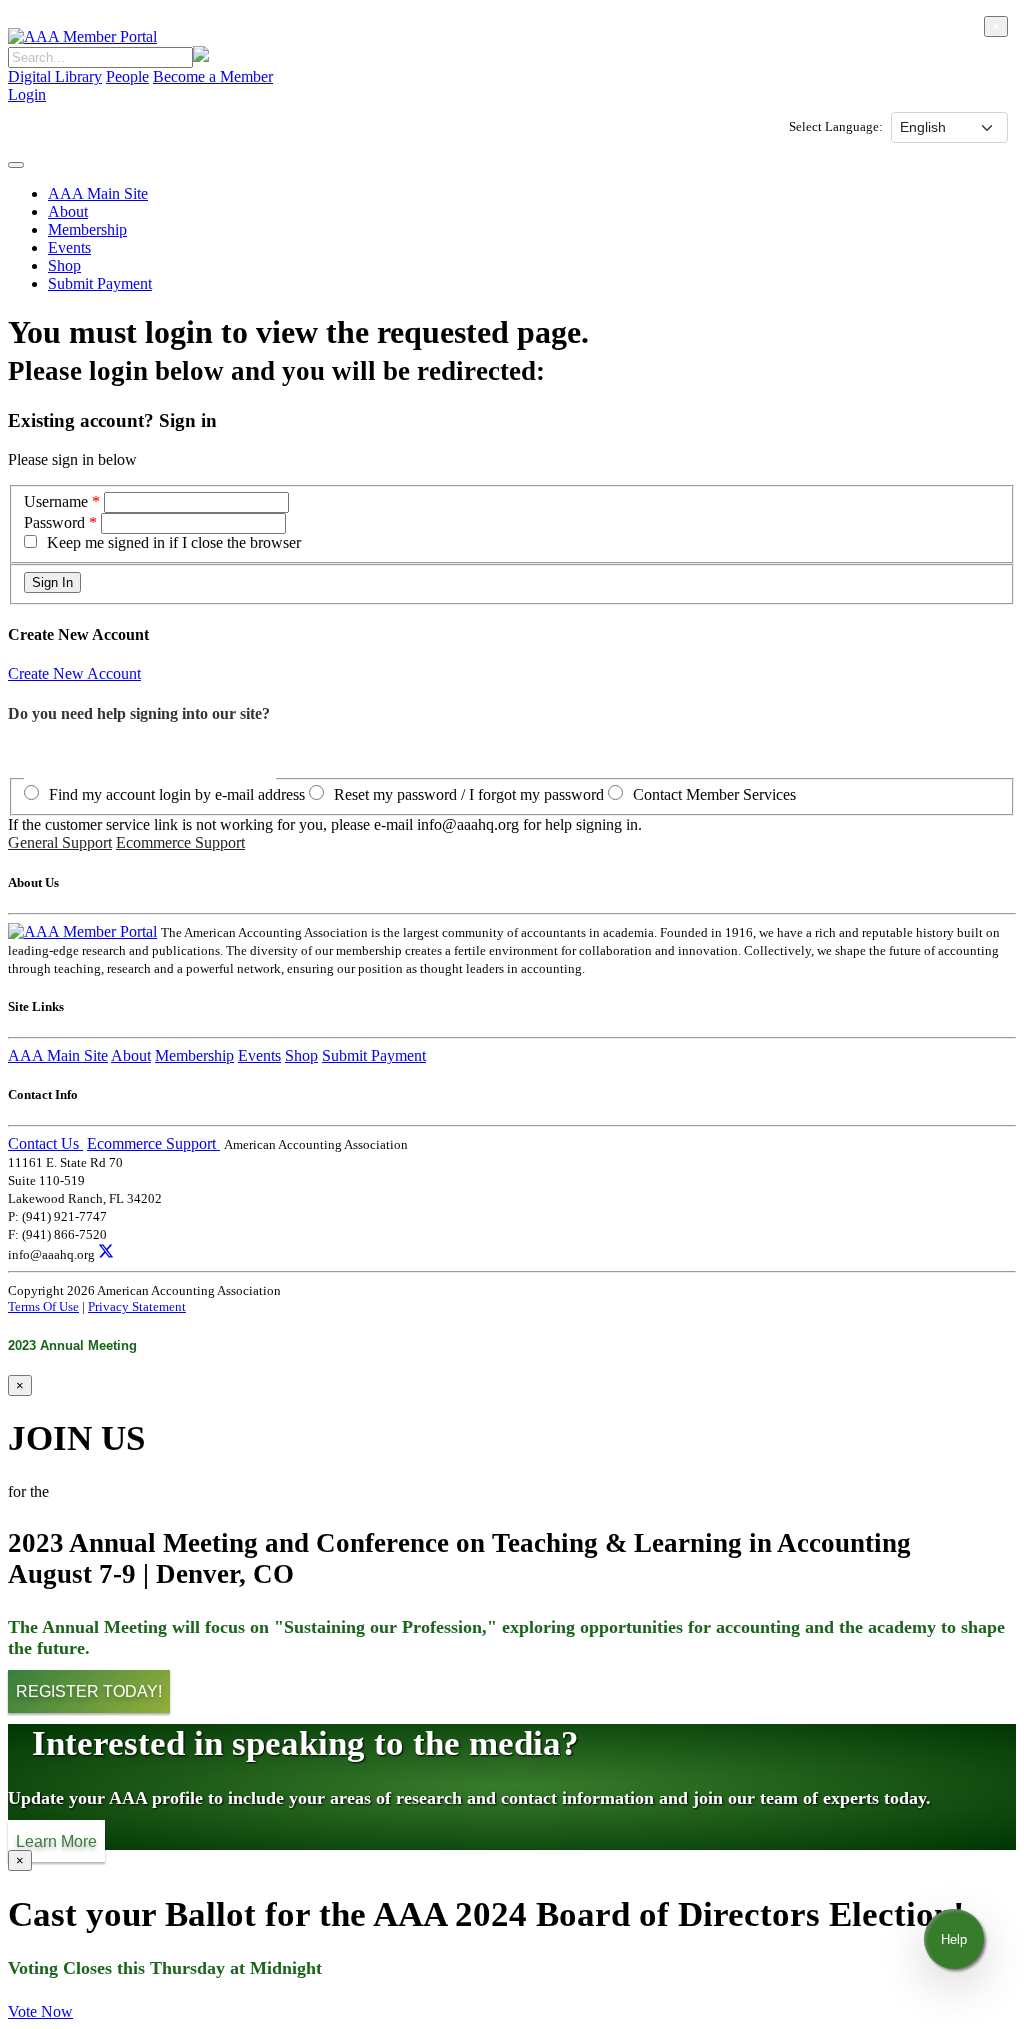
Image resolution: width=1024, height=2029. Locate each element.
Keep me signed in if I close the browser (174, 542)
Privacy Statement (137, 1306)
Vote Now (40, 2011)
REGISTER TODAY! (89, 1691)
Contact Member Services (714, 794)
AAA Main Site (98, 193)
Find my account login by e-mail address (177, 794)
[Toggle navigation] (16, 165)
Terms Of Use (43, 1306)
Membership (87, 229)
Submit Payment (100, 283)
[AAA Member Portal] (82, 36)
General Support (60, 842)
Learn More (56, 1840)
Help (954, 1939)
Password (54, 522)
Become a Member (213, 76)
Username (58, 501)
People (127, 76)
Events (69, 247)
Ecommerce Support (180, 842)
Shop (64, 265)
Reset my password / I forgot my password (469, 794)
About (68, 211)
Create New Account (74, 673)
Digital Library (55, 76)
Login (27, 94)
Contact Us (45, 1143)
